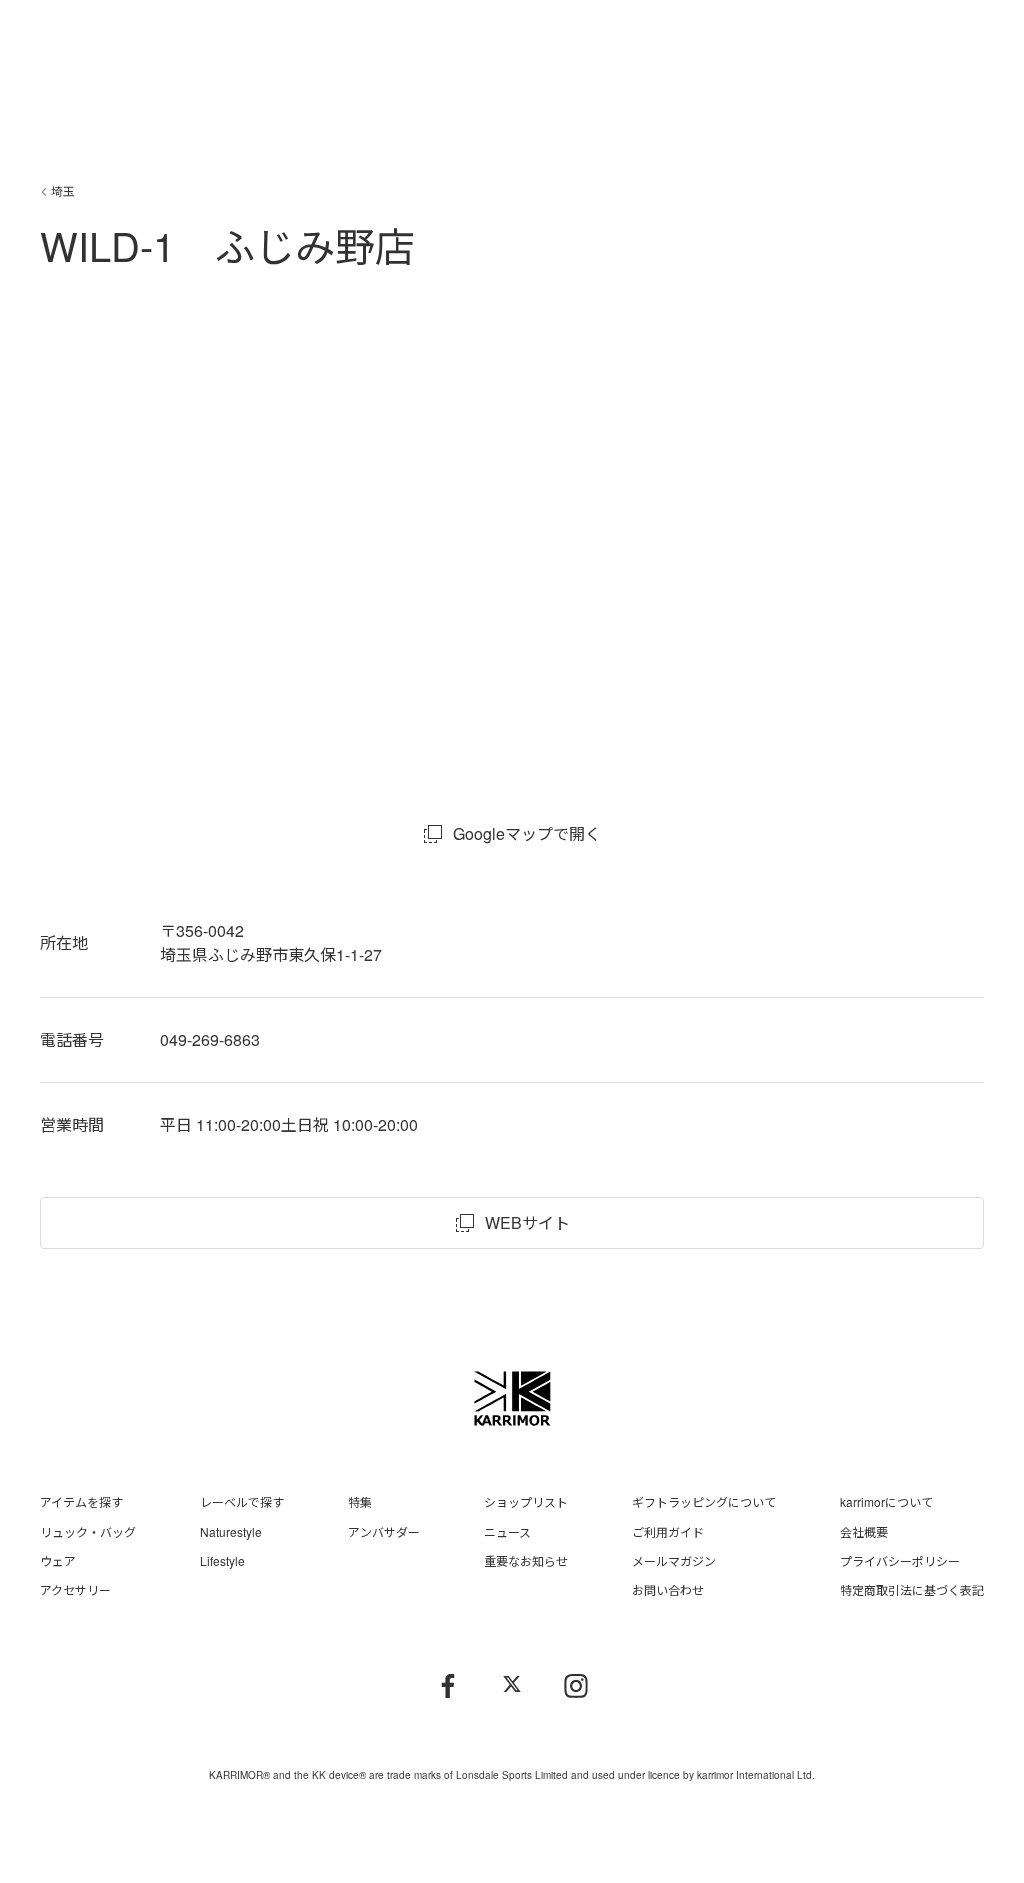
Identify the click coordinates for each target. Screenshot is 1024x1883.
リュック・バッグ (88, 1531)
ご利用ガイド (668, 1531)
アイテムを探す (81, 1501)
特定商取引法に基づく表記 (912, 1589)
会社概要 (864, 1531)
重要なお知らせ (526, 1560)
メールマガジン (674, 1560)
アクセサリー (75, 1589)
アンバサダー (384, 1531)
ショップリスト (526, 1501)
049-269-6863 (210, 1039)
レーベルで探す (242, 1501)
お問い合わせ (668, 1589)
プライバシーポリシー (900, 1560)
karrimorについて (886, 1501)
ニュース (507, 1531)
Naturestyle (231, 1531)
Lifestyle (222, 1560)
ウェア (58, 1560)
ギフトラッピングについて (704, 1501)
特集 (360, 1501)
